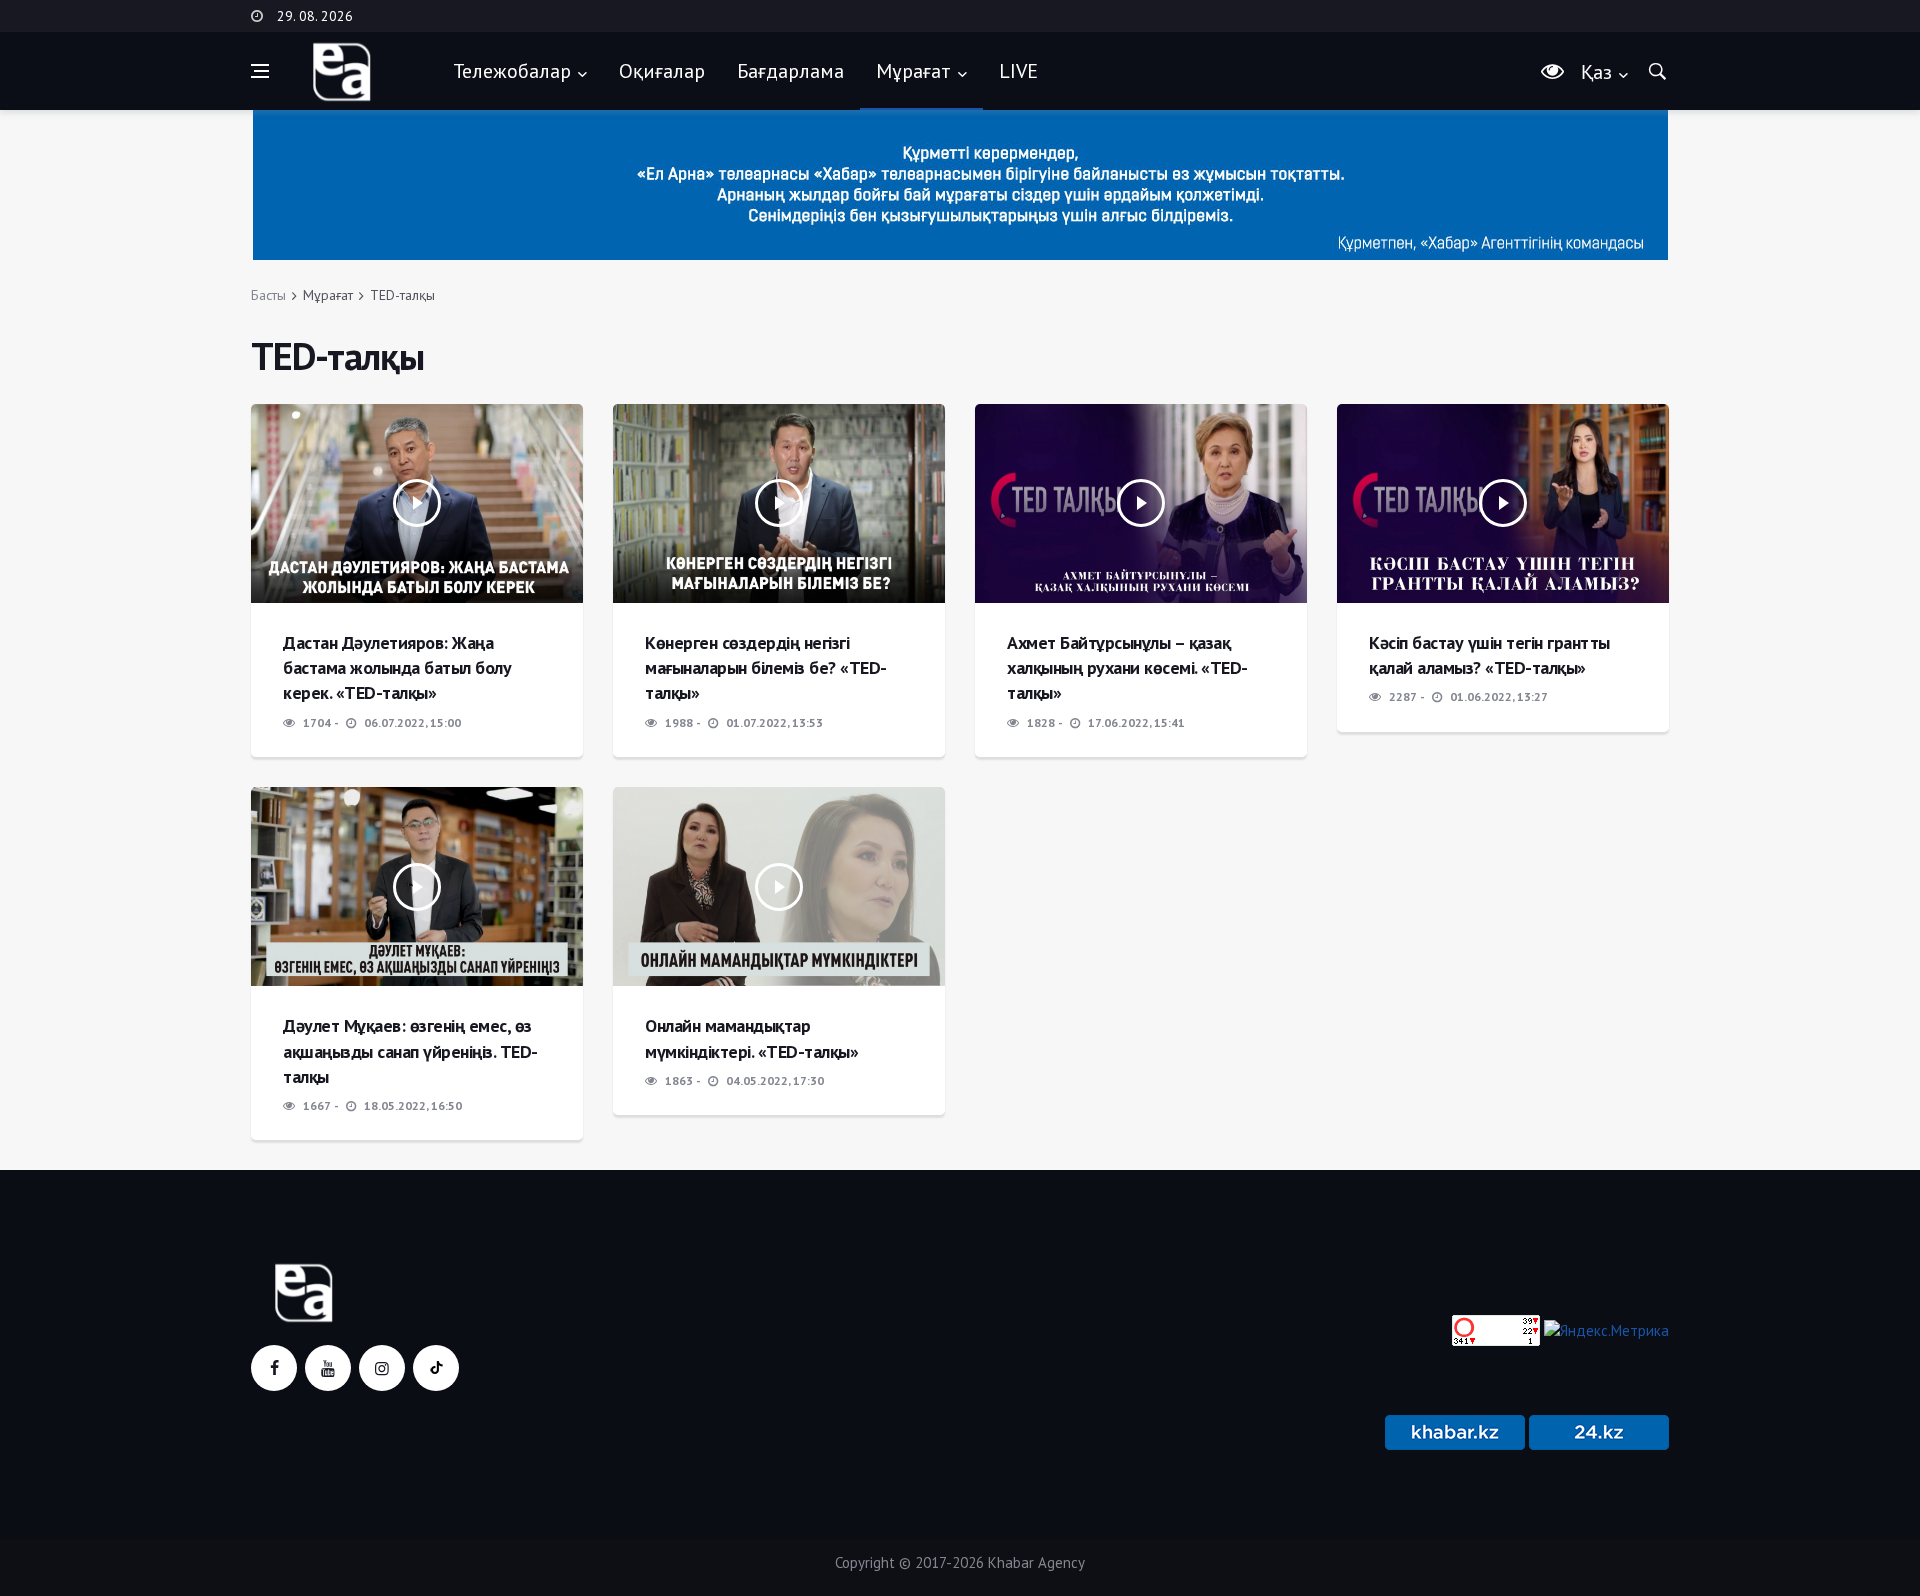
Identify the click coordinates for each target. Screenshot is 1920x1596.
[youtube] (328, 1368)
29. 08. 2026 (315, 16)
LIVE (1018, 71)
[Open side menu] (260, 71)
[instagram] (382, 1368)
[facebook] (274, 1368)
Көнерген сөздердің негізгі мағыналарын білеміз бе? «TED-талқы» (766, 667)
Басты (268, 295)
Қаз (1596, 72)
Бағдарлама (790, 71)
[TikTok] (436, 1368)
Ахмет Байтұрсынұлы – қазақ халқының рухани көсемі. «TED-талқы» (1127, 667)
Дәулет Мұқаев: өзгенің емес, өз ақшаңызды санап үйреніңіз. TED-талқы (410, 1050)
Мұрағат (913, 71)
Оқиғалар (662, 71)
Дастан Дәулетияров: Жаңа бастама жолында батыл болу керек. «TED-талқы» (397, 667)
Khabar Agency (1036, 1562)
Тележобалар (512, 71)
